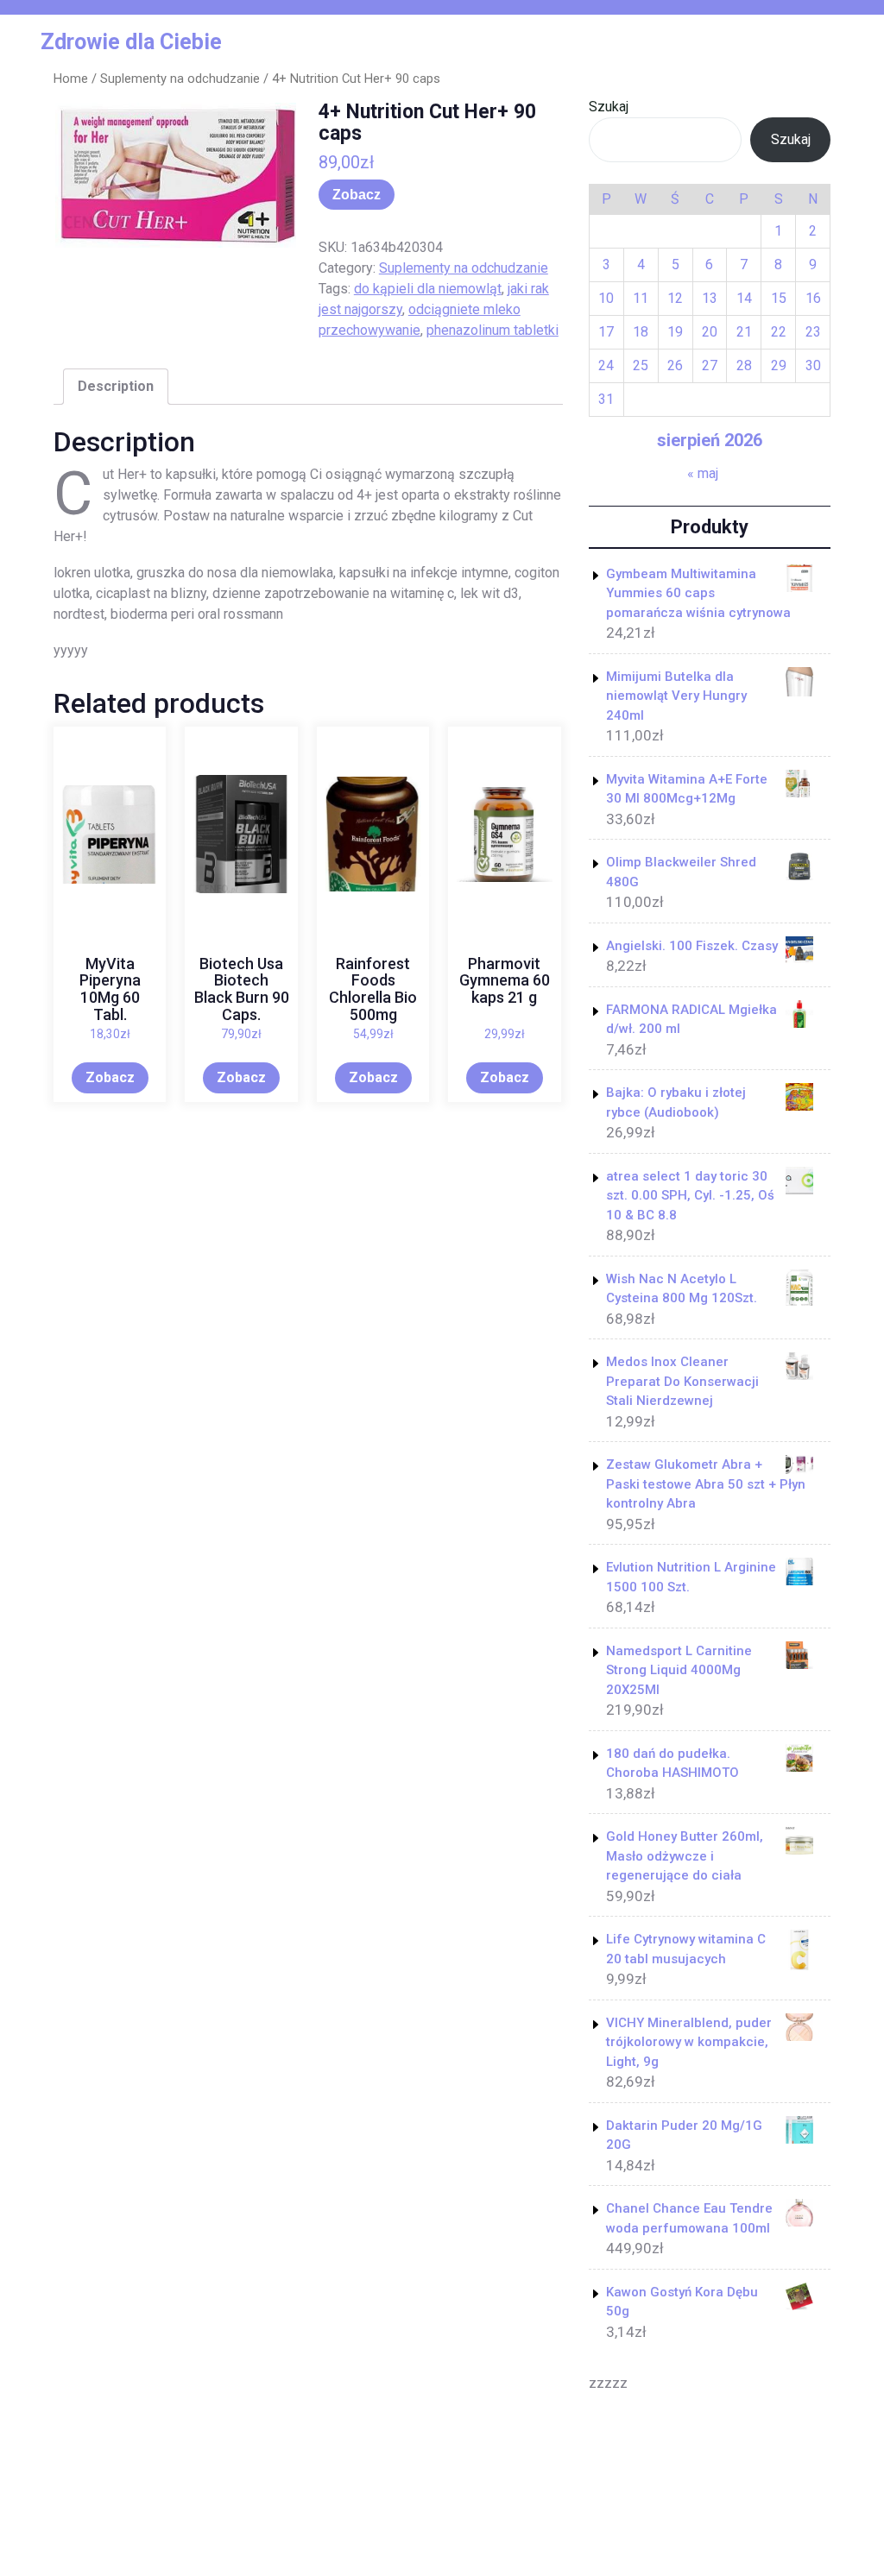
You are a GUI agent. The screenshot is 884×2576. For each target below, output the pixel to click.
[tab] (116, 387)
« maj (703, 473)
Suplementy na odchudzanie (180, 79)
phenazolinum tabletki (493, 330)
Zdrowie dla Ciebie (131, 42)
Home (71, 79)
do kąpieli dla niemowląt (428, 289)
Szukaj (609, 107)
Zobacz (357, 195)
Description (116, 386)
